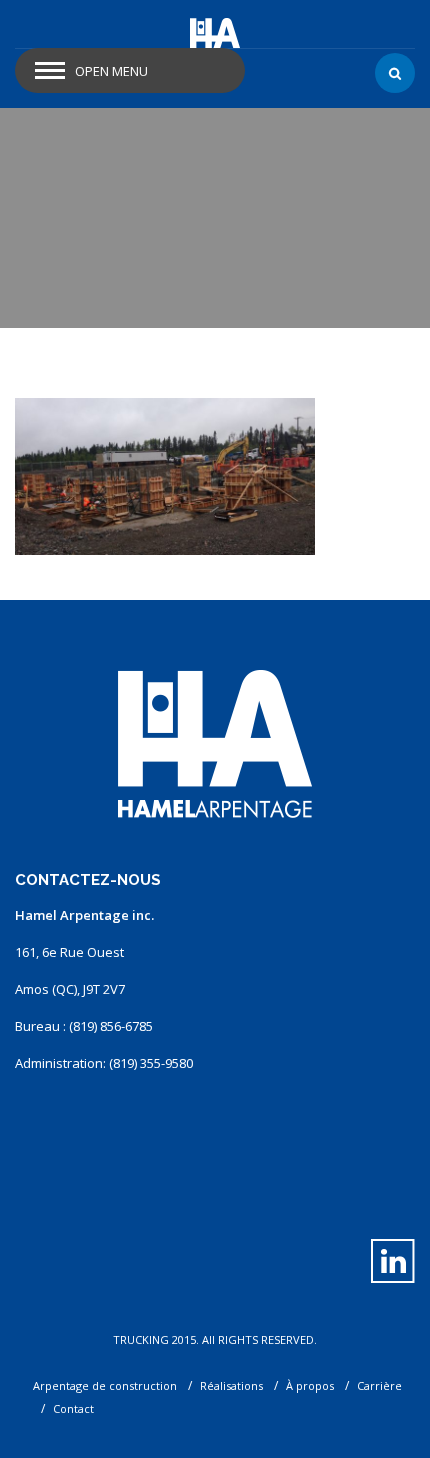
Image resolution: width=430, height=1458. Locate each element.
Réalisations (231, 1385)
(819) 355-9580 (151, 1063)
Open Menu (111, 71)
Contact (73, 1408)
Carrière (379, 1385)
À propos (310, 1385)
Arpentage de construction (105, 1385)
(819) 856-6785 (111, 1026)
